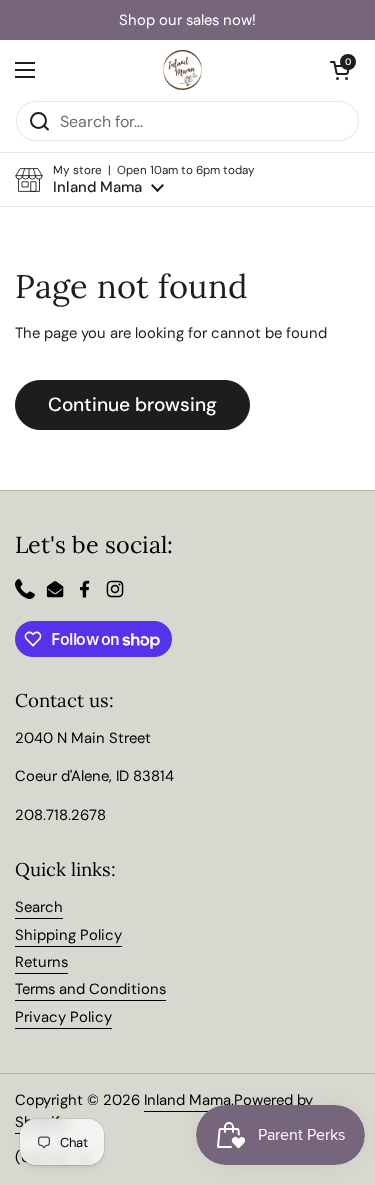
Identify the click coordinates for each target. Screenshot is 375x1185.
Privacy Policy (63, 1017)
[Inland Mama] (183, 70)
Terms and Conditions (90, 989)
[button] (135, 179)
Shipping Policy (68, 935)
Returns (41, 962)
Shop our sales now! (187, 20)
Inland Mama (187, 1100)
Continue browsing (132, 404)
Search (39, 907)
